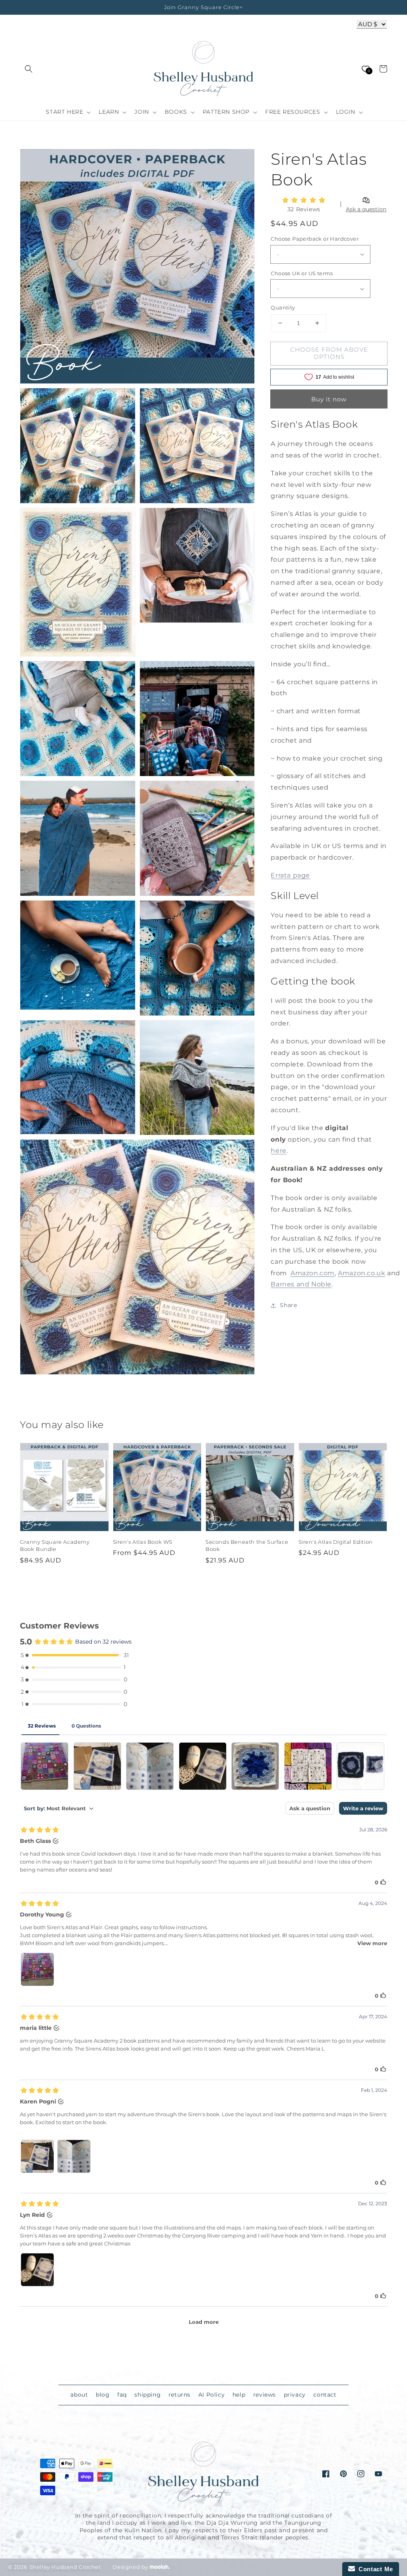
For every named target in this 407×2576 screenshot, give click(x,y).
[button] (29, 69)
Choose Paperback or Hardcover (315, 239)
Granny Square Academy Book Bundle (55, 1545)
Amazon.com (313, 1273)
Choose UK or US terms (302, 273)
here (278, 1151)
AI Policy (211, 2395)
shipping (147, 2395)
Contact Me (374, 2569)
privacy (295, 2395)
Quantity (283, 307)
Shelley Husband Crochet (65, 2567)
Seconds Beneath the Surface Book (247, 1545)
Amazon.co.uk (361, 1273)
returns (179, 2395)
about (79, 2395)
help (239, 2395)
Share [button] (288, 1305)
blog (103, 2395)
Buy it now (329, 399)
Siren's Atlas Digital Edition (336, 1542)
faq (122, 2395)
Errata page (290, 875)
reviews (265, 2395)
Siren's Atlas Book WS (143, 1542)
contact (325, 2395)
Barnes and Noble (301, 1284)
